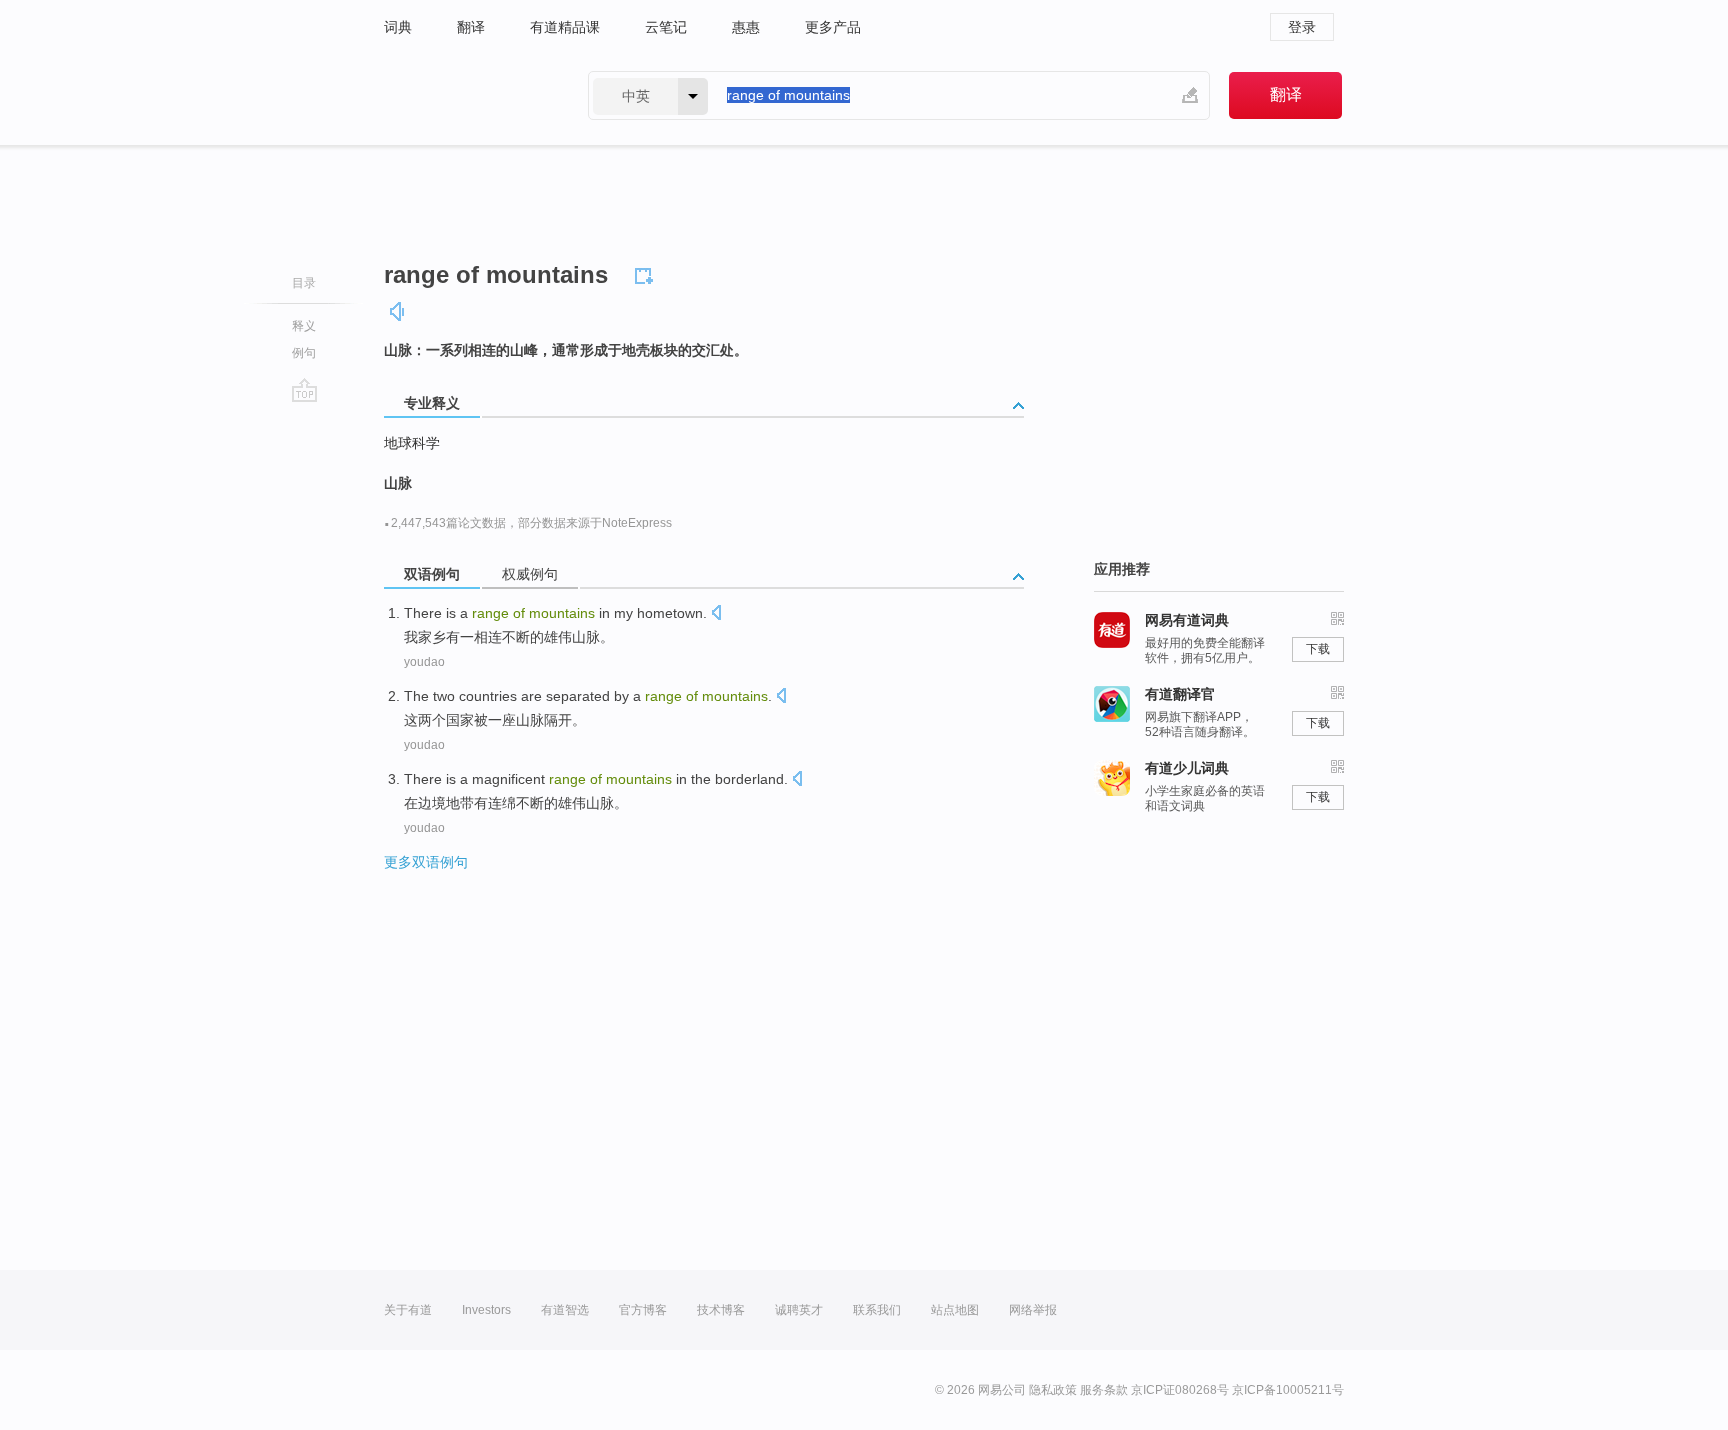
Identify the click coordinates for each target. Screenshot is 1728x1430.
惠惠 (746, 27)
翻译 (471, 27)
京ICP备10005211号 (1288, 1390)
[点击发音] (716, 614)
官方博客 (643, 1310)
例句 (304, 353)
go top (304, 390)
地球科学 (412, 443)
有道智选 (565, 1310)
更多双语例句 (426, 862)
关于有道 (408, 1310)
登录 (1302, 27)
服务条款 (1104, 1390)
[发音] (398, 311)
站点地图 (955, 1310)
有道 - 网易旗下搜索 (466, 95)
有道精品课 (565, 27)
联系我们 (877, 1310)
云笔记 (666, 27)
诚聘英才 (799, 1310)
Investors (486, 1310)
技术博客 (721, 1310)
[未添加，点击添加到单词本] (647, 273)
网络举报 (1033, 1310)
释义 (304, 326)
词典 (398, 27)
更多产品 (833, 27)
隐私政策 (1053, 1390)
